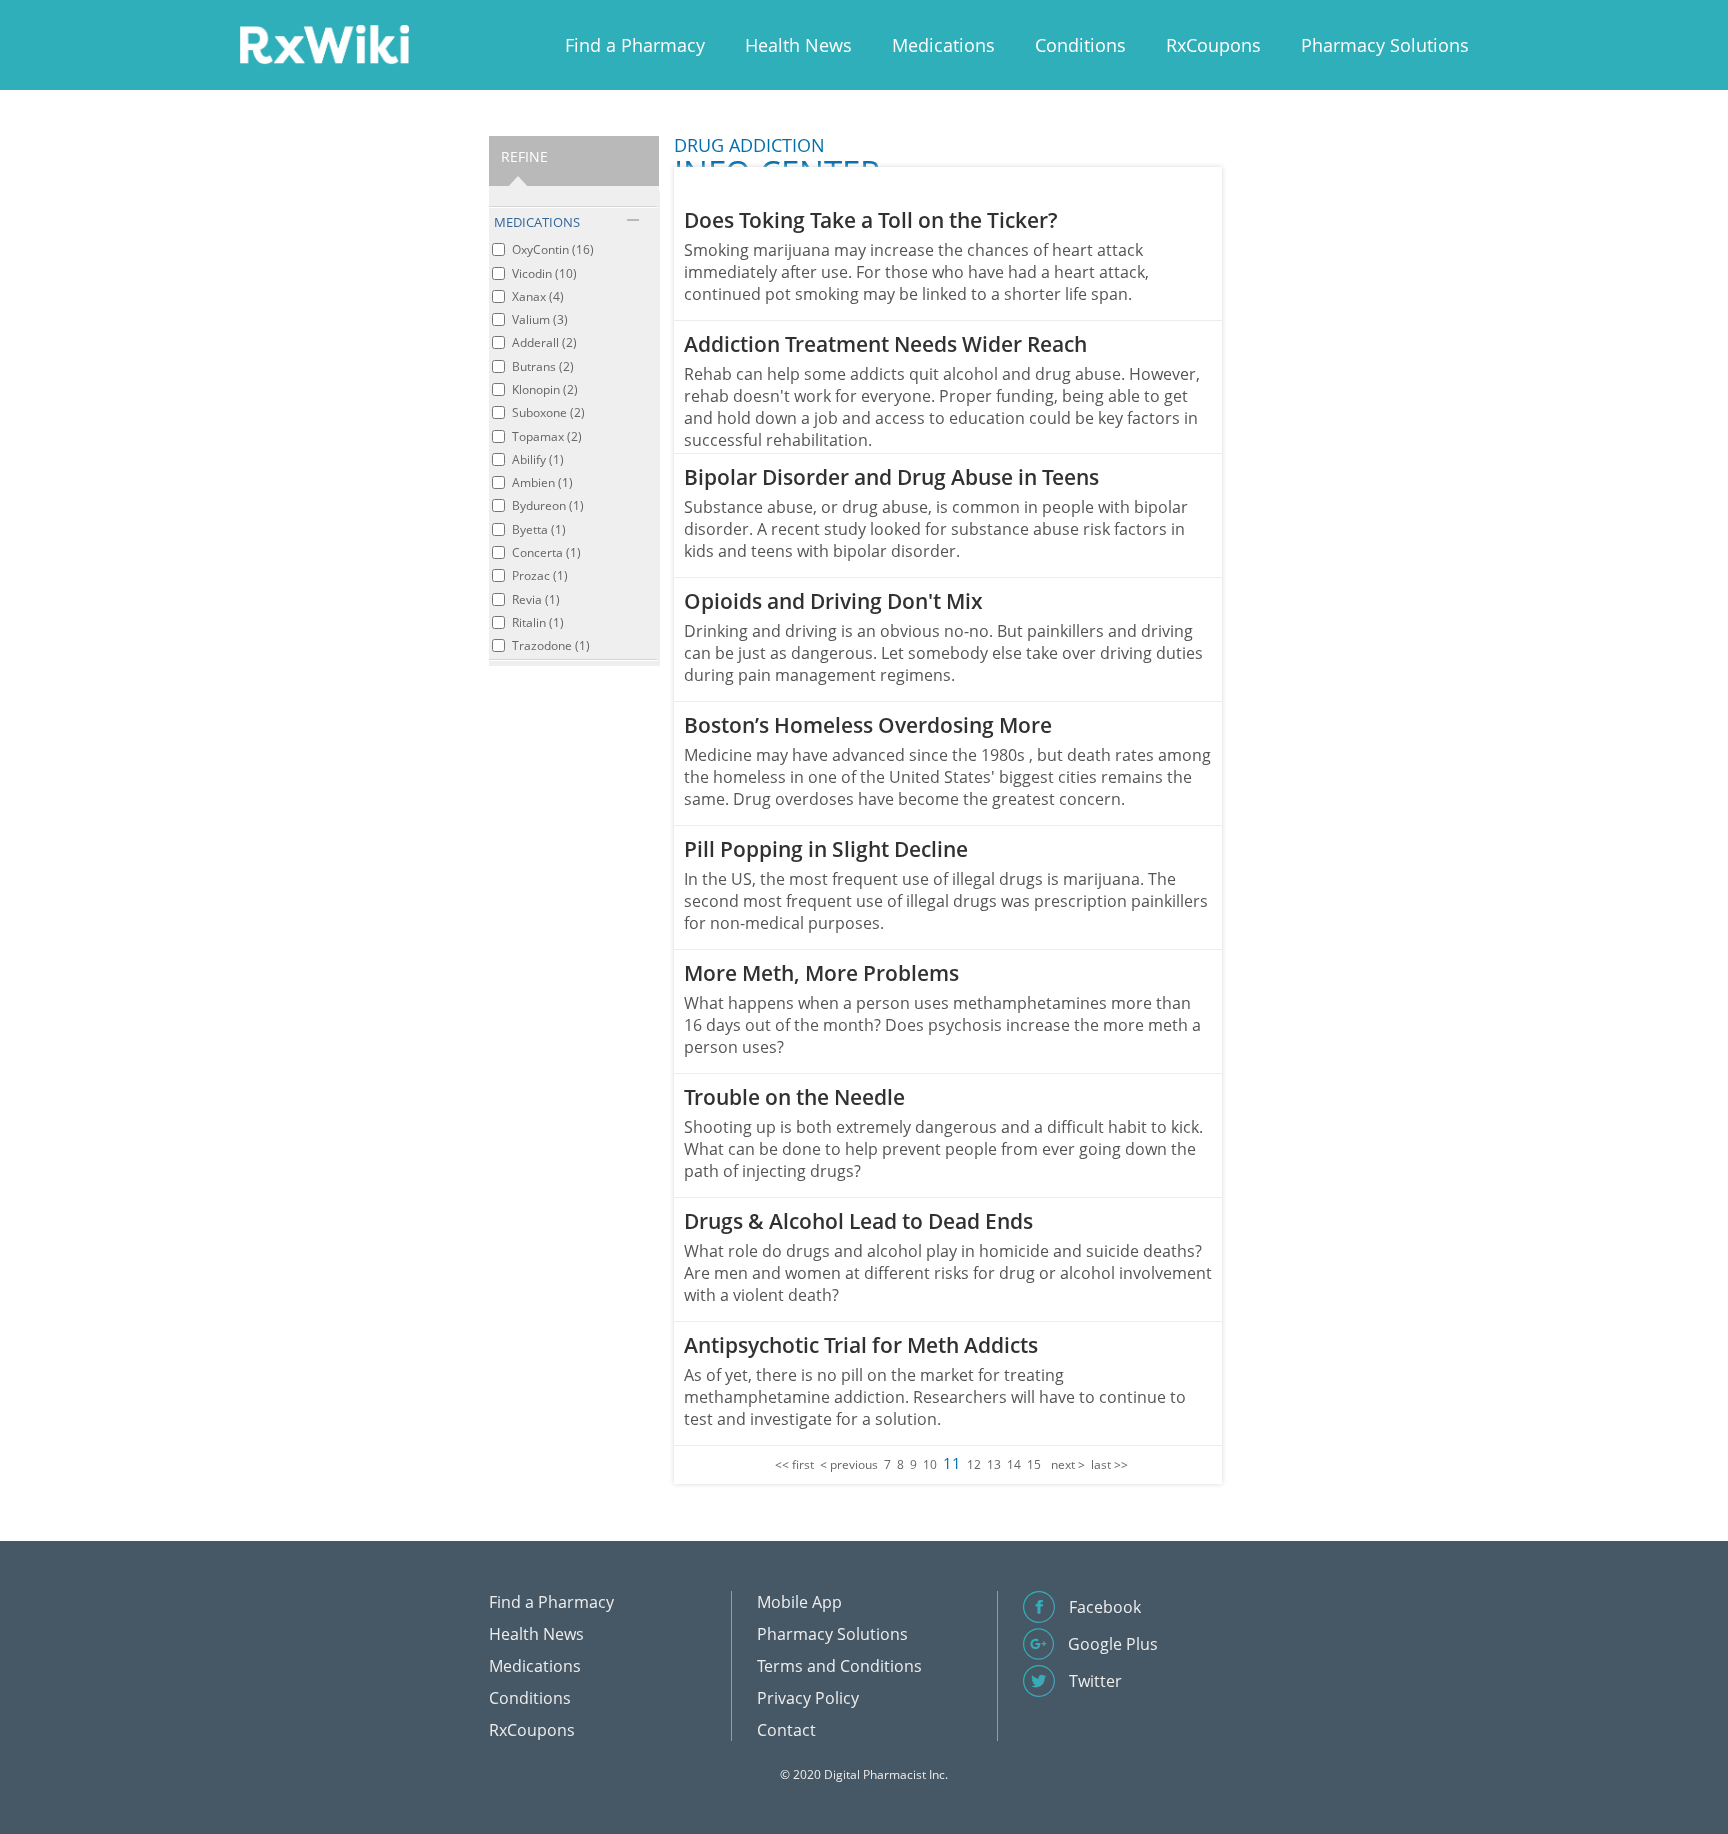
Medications (943, 45)
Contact (786, 1730)
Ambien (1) (542, 482)
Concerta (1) (546, 552)
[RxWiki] (324, 43)
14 (1014, 1464)
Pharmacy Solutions (1385, 45)
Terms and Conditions (839, 1666)
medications (537, 222)
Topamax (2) (547, 436)
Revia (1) (536, 599)
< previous (849, 1464)
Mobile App (799, 1602)
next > (1068, 1464)
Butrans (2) (543, 366)
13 (994, 1464)
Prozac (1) (540, 575)
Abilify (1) (538, 459)
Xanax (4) (538, 296)
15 (1034, 1464)
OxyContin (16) (553, 249)
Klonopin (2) (545, 389)
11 (952, 1463)
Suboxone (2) (548, 412)
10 (930, 1464)
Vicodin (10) (544, 273)
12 (974, 1464)
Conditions (1080, 45)
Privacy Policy (808, 1698)
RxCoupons (1213, 45)
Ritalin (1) (538, 622)
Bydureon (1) (548, 505)
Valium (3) (540, 319)
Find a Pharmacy (635, 45)
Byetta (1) (539, 529)
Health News (798, 45)
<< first (794, 1464)
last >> (1109, 1464)
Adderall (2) (544, 342)
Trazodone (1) (551, 645)
